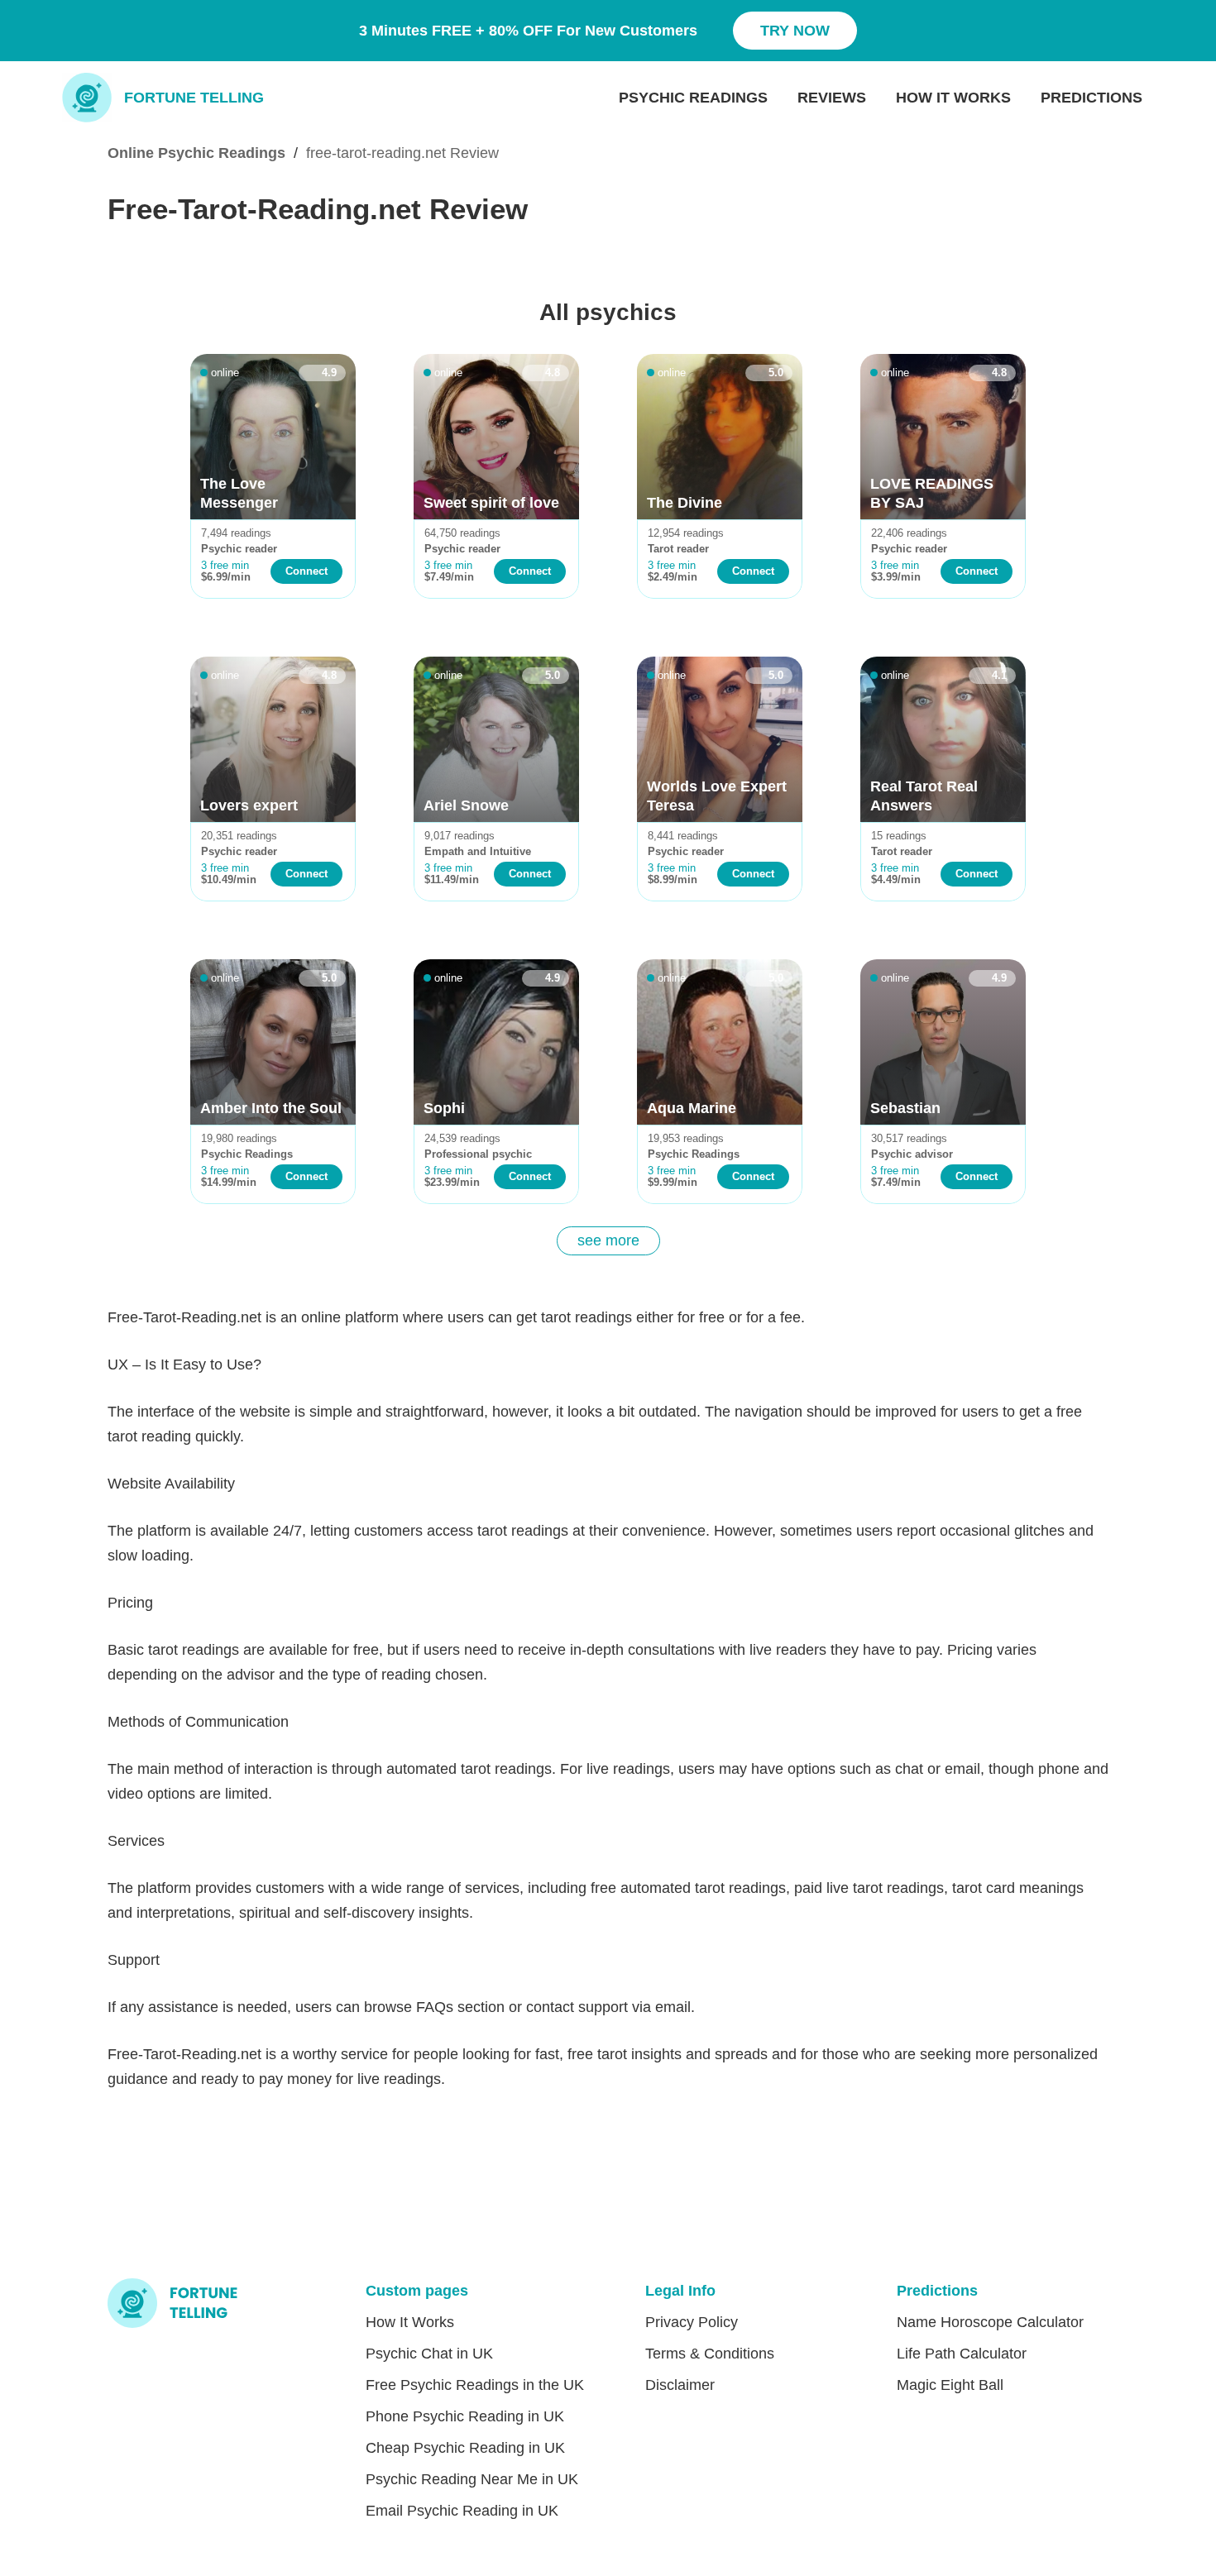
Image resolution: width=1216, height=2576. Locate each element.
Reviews (832, 98)
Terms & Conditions (710, 2354)
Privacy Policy (692, 2322)
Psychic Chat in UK (429, 2354)
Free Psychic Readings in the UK (475, 2385)
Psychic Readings (693, 98)
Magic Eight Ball (950, 2385)
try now (795, 31)
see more (608, 1240)
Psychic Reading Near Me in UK (472, 2479)
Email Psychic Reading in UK (462, 2511)
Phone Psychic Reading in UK (465, 2416)
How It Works (953, 98)
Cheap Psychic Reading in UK (465, 2448)
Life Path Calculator (962, 2354)
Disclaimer (680, 2385)
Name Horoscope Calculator (990, 2322)
